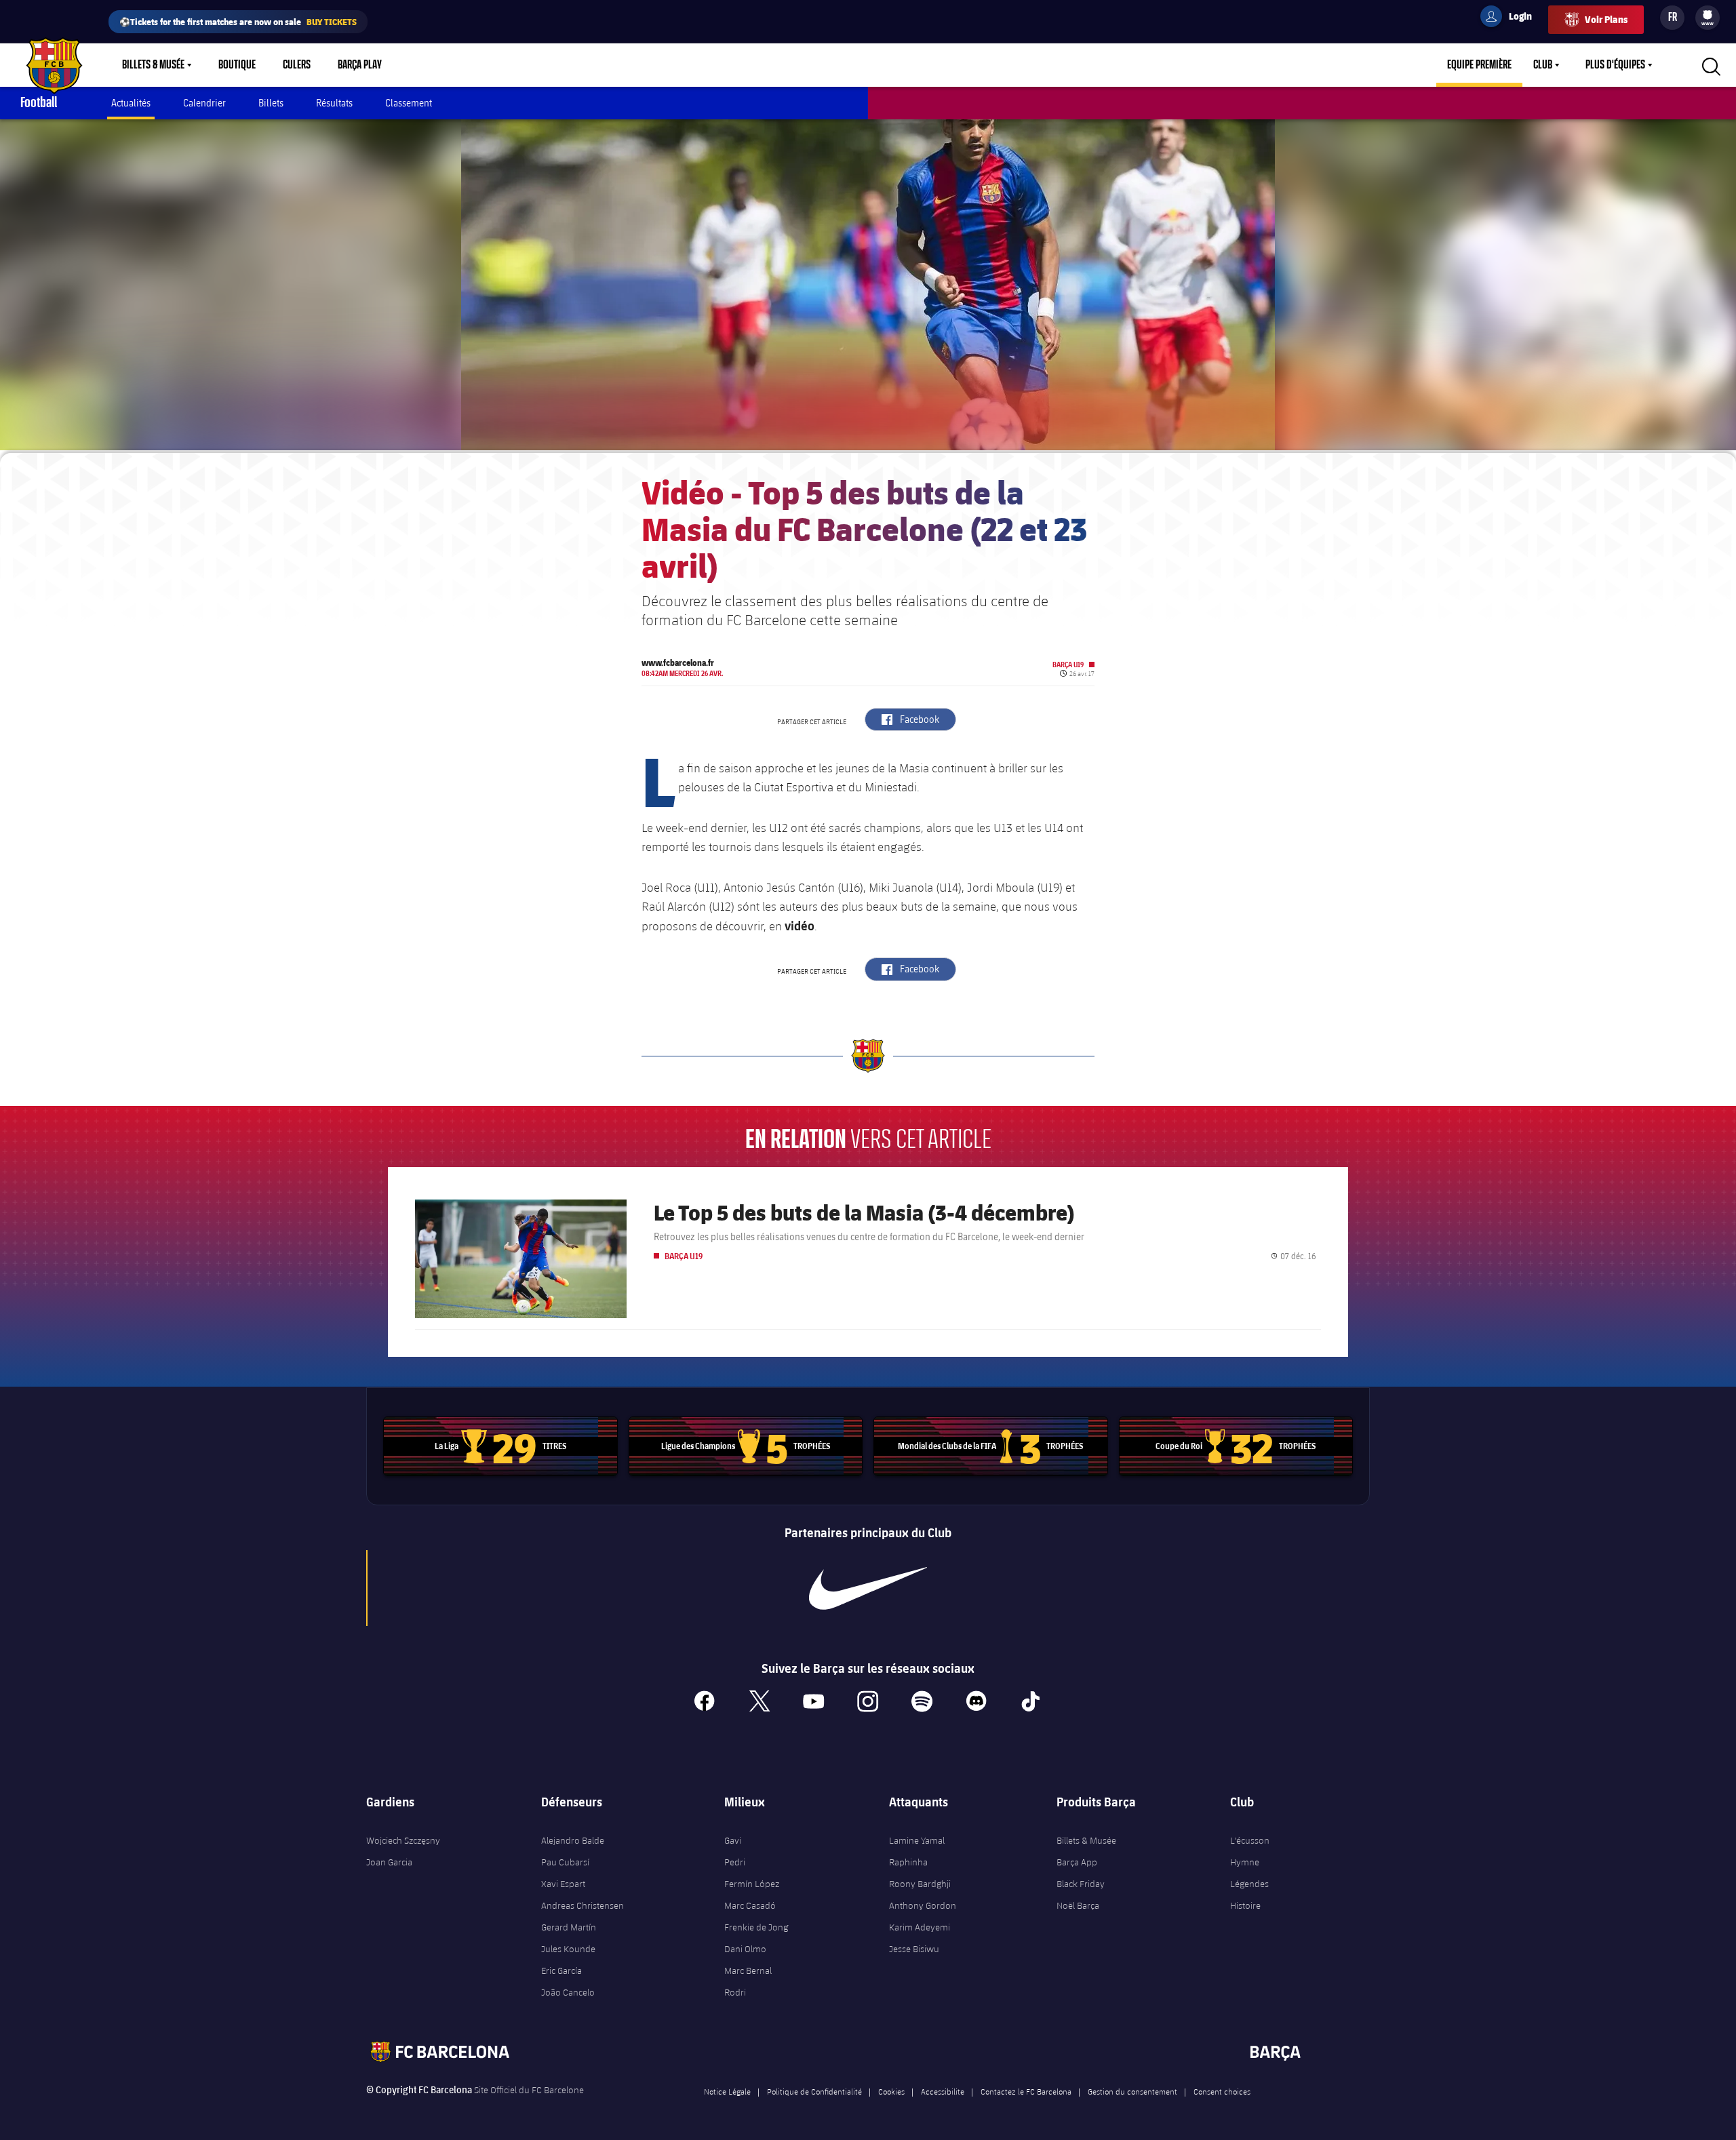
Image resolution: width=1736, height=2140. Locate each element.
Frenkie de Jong (756, 1927)
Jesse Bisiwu (914, 1949)
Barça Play (360, 65)
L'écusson (1250, 1840)
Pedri (735, 1862)
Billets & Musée (153, 65)
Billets (271, 103)
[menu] (1708, 18)
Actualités (131, 103)
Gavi (733, 1840)
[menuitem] (1708, 15)
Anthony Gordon (923, 1905)
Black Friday (1081, 1884)
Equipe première (1479, 65)
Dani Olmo (745, 1949)
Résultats (334, 103)
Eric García (561, 1970)
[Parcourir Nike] (868, 1588)
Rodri (735, 1992)
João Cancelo (568, 1992)
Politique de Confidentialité (814, 2091)
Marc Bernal (748, 1970)
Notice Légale (727, 2091)
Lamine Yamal (917, 1840)
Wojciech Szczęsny (403, 1840)
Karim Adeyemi (920, 1927)
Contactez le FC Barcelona (1026, 2091)
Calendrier (204, 103)
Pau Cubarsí (565, 1862)
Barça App (1077, 1862)
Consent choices (1222, 2091)
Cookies (891, 2091)
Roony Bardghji (920, 1884)
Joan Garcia (389, 1862)
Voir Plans (1606, 19)
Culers (297, 65)
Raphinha (908, 1862)
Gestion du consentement (1132, 2091)
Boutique (237, 65)
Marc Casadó (750, 1905)
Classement (409, 103)
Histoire (1245, 1905)
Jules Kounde (568, 1949)
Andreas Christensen (583, 1905)
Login (1512, 18)
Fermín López (752, 1884)
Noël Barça (1078, 1905)
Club (1543, 65)
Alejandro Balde (573, 1840)
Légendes (1249, 1884)
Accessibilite (943, 2091)
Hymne (1245, 1862)
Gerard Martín (569, 1927)
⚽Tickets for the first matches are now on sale (238, 21)
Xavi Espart (563, 1884)
